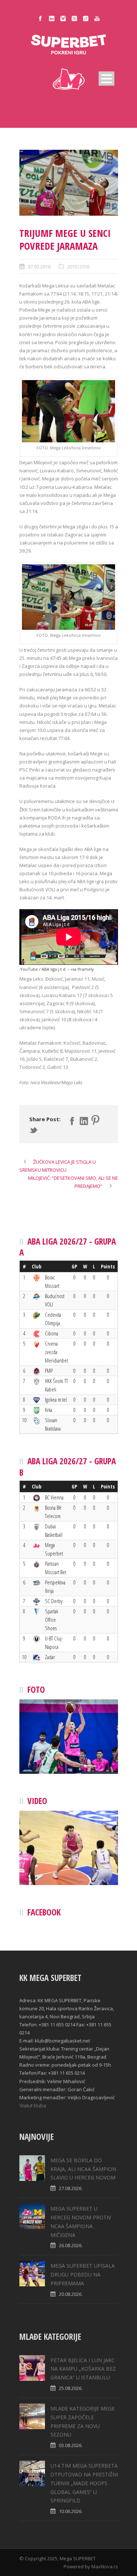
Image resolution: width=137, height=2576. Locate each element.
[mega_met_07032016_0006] (69, 183)
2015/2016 (78, 267)
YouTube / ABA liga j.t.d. (43, 969)
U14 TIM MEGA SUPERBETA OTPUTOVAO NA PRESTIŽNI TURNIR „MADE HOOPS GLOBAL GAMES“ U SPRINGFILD (84, 2483)
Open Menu (106, 79)
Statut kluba (33, 2105)
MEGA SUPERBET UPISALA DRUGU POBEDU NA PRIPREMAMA (83, 2274)
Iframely (86, 969)
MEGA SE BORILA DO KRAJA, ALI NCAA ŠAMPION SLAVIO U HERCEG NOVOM (83, 2169)
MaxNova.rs (105, 2566)
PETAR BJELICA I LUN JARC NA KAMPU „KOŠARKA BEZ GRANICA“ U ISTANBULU (83, 2369)
